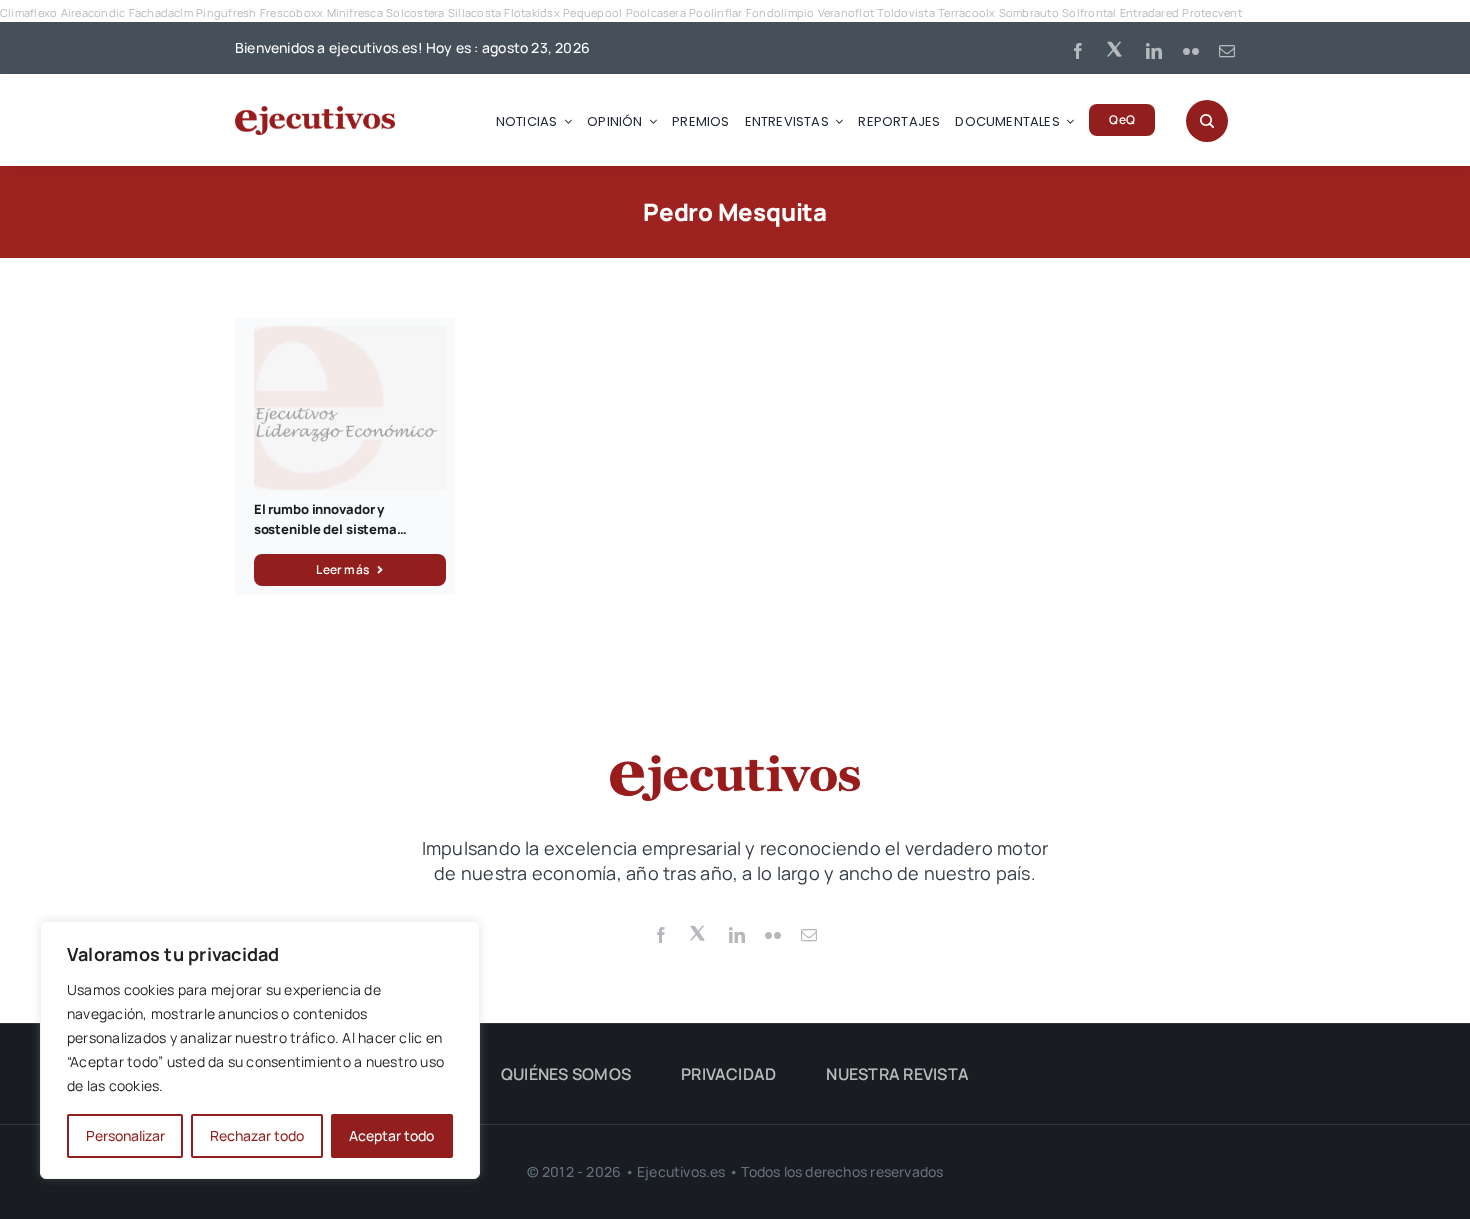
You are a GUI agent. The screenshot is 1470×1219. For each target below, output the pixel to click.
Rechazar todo (257, 1135)
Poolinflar (715, 12)
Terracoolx (966, 12)
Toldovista (905, 12)
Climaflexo (28, 12)
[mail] (1227, 51)
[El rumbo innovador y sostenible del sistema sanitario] (350, 337)
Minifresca (355, 12)
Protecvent (1211, 12)
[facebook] (1078, 51)
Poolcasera (656, 12)
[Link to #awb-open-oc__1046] (1207, 121)
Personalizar (125, 1135)
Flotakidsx (531, 12)
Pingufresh (226, 12)
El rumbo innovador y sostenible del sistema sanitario (325, 528)
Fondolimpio (780, 12)
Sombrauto (1029, 12)
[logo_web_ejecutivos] (315, 114)
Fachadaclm (161, 12)
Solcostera (415, 12)
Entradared (1149, 12)
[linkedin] (1154, 51)
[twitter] (1116, 48)
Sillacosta (474, 12)
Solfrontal (1089, 12)
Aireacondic (93, 12)
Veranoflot (846, 12)
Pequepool (592, 12)
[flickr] (1191, 51)
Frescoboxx (291, 12)
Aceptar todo (391, 1135)
